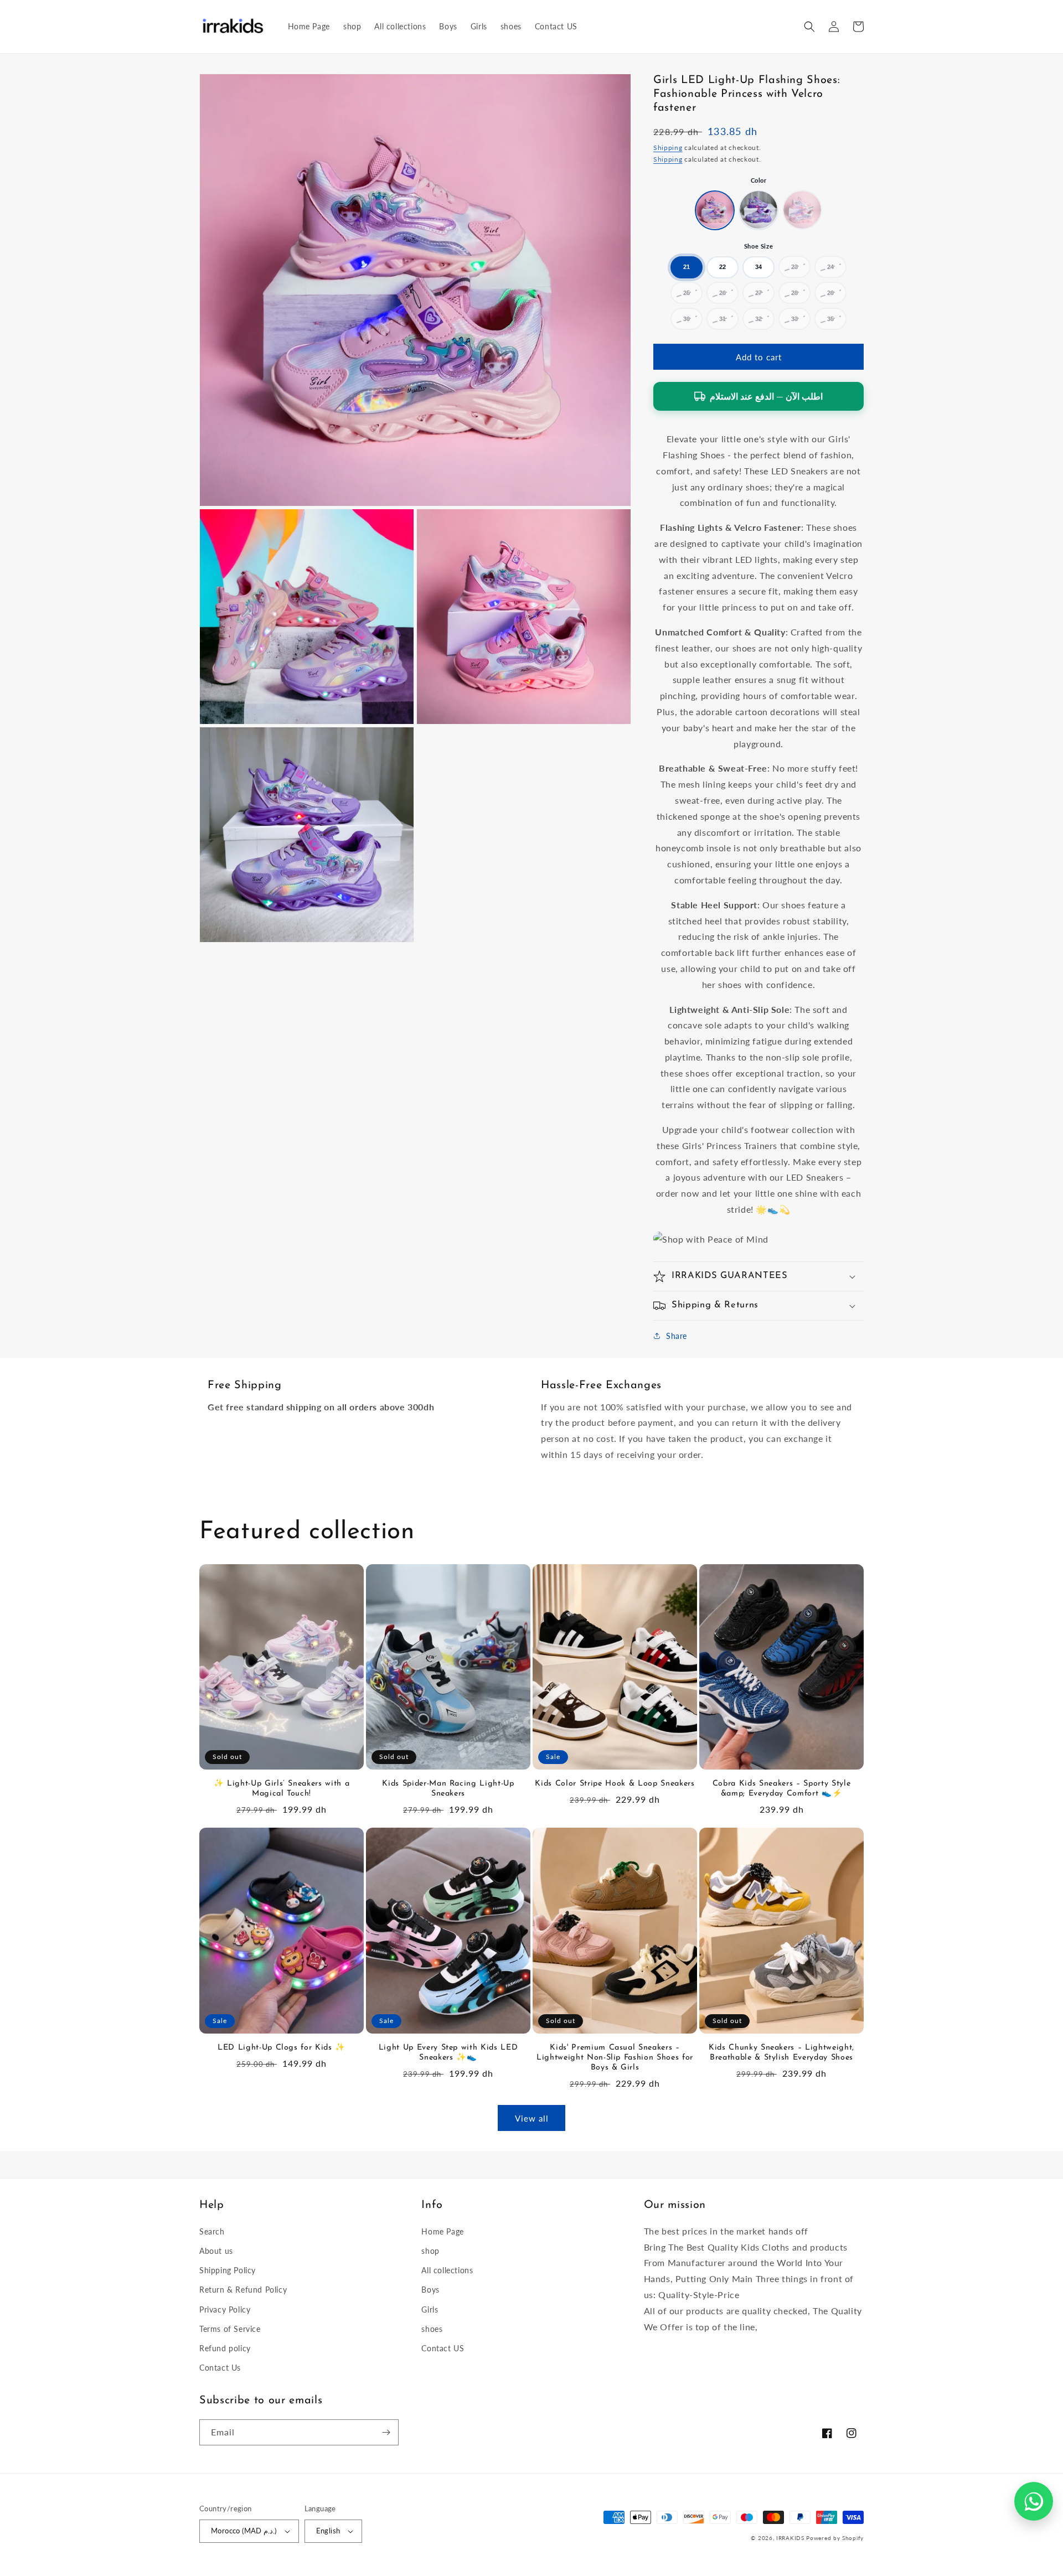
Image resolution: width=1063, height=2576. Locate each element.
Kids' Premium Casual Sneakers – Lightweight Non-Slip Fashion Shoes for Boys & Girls (615, 2058)
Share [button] (677, 1336)
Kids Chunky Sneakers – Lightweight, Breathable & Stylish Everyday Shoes (781, 2053)
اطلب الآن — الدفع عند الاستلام (766, 396)
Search (212, 2231)
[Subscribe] (386, 2432)
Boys (430, 2290)
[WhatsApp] (1034, 2501)
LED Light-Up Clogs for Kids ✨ (282, 2048)
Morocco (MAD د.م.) (244, 2531)
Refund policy (225, 2348)
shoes (432, 2329)
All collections (447, 2270)
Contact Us (220, 2368)
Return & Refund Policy (243, 2290)
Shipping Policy (228, 2270)
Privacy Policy (225, 2309)
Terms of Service (230, 2329)
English (328, 2531)
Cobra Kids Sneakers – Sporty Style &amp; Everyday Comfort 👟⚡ (781, 1789)
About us (216, 2251)
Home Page (442, 2231)
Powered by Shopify (835, 2538)
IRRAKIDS (790, 2538)
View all (532, 2118)
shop (430, 2251)
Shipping (668, 147)
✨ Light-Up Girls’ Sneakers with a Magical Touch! (282, 1789)
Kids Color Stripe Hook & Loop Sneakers (615, 1784)
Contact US (443, 2348)
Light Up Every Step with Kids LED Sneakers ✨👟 (448, 2053)
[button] (809, 27)
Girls (430, 2309)
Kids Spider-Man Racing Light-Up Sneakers (448, 1789)
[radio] (715, 210)
